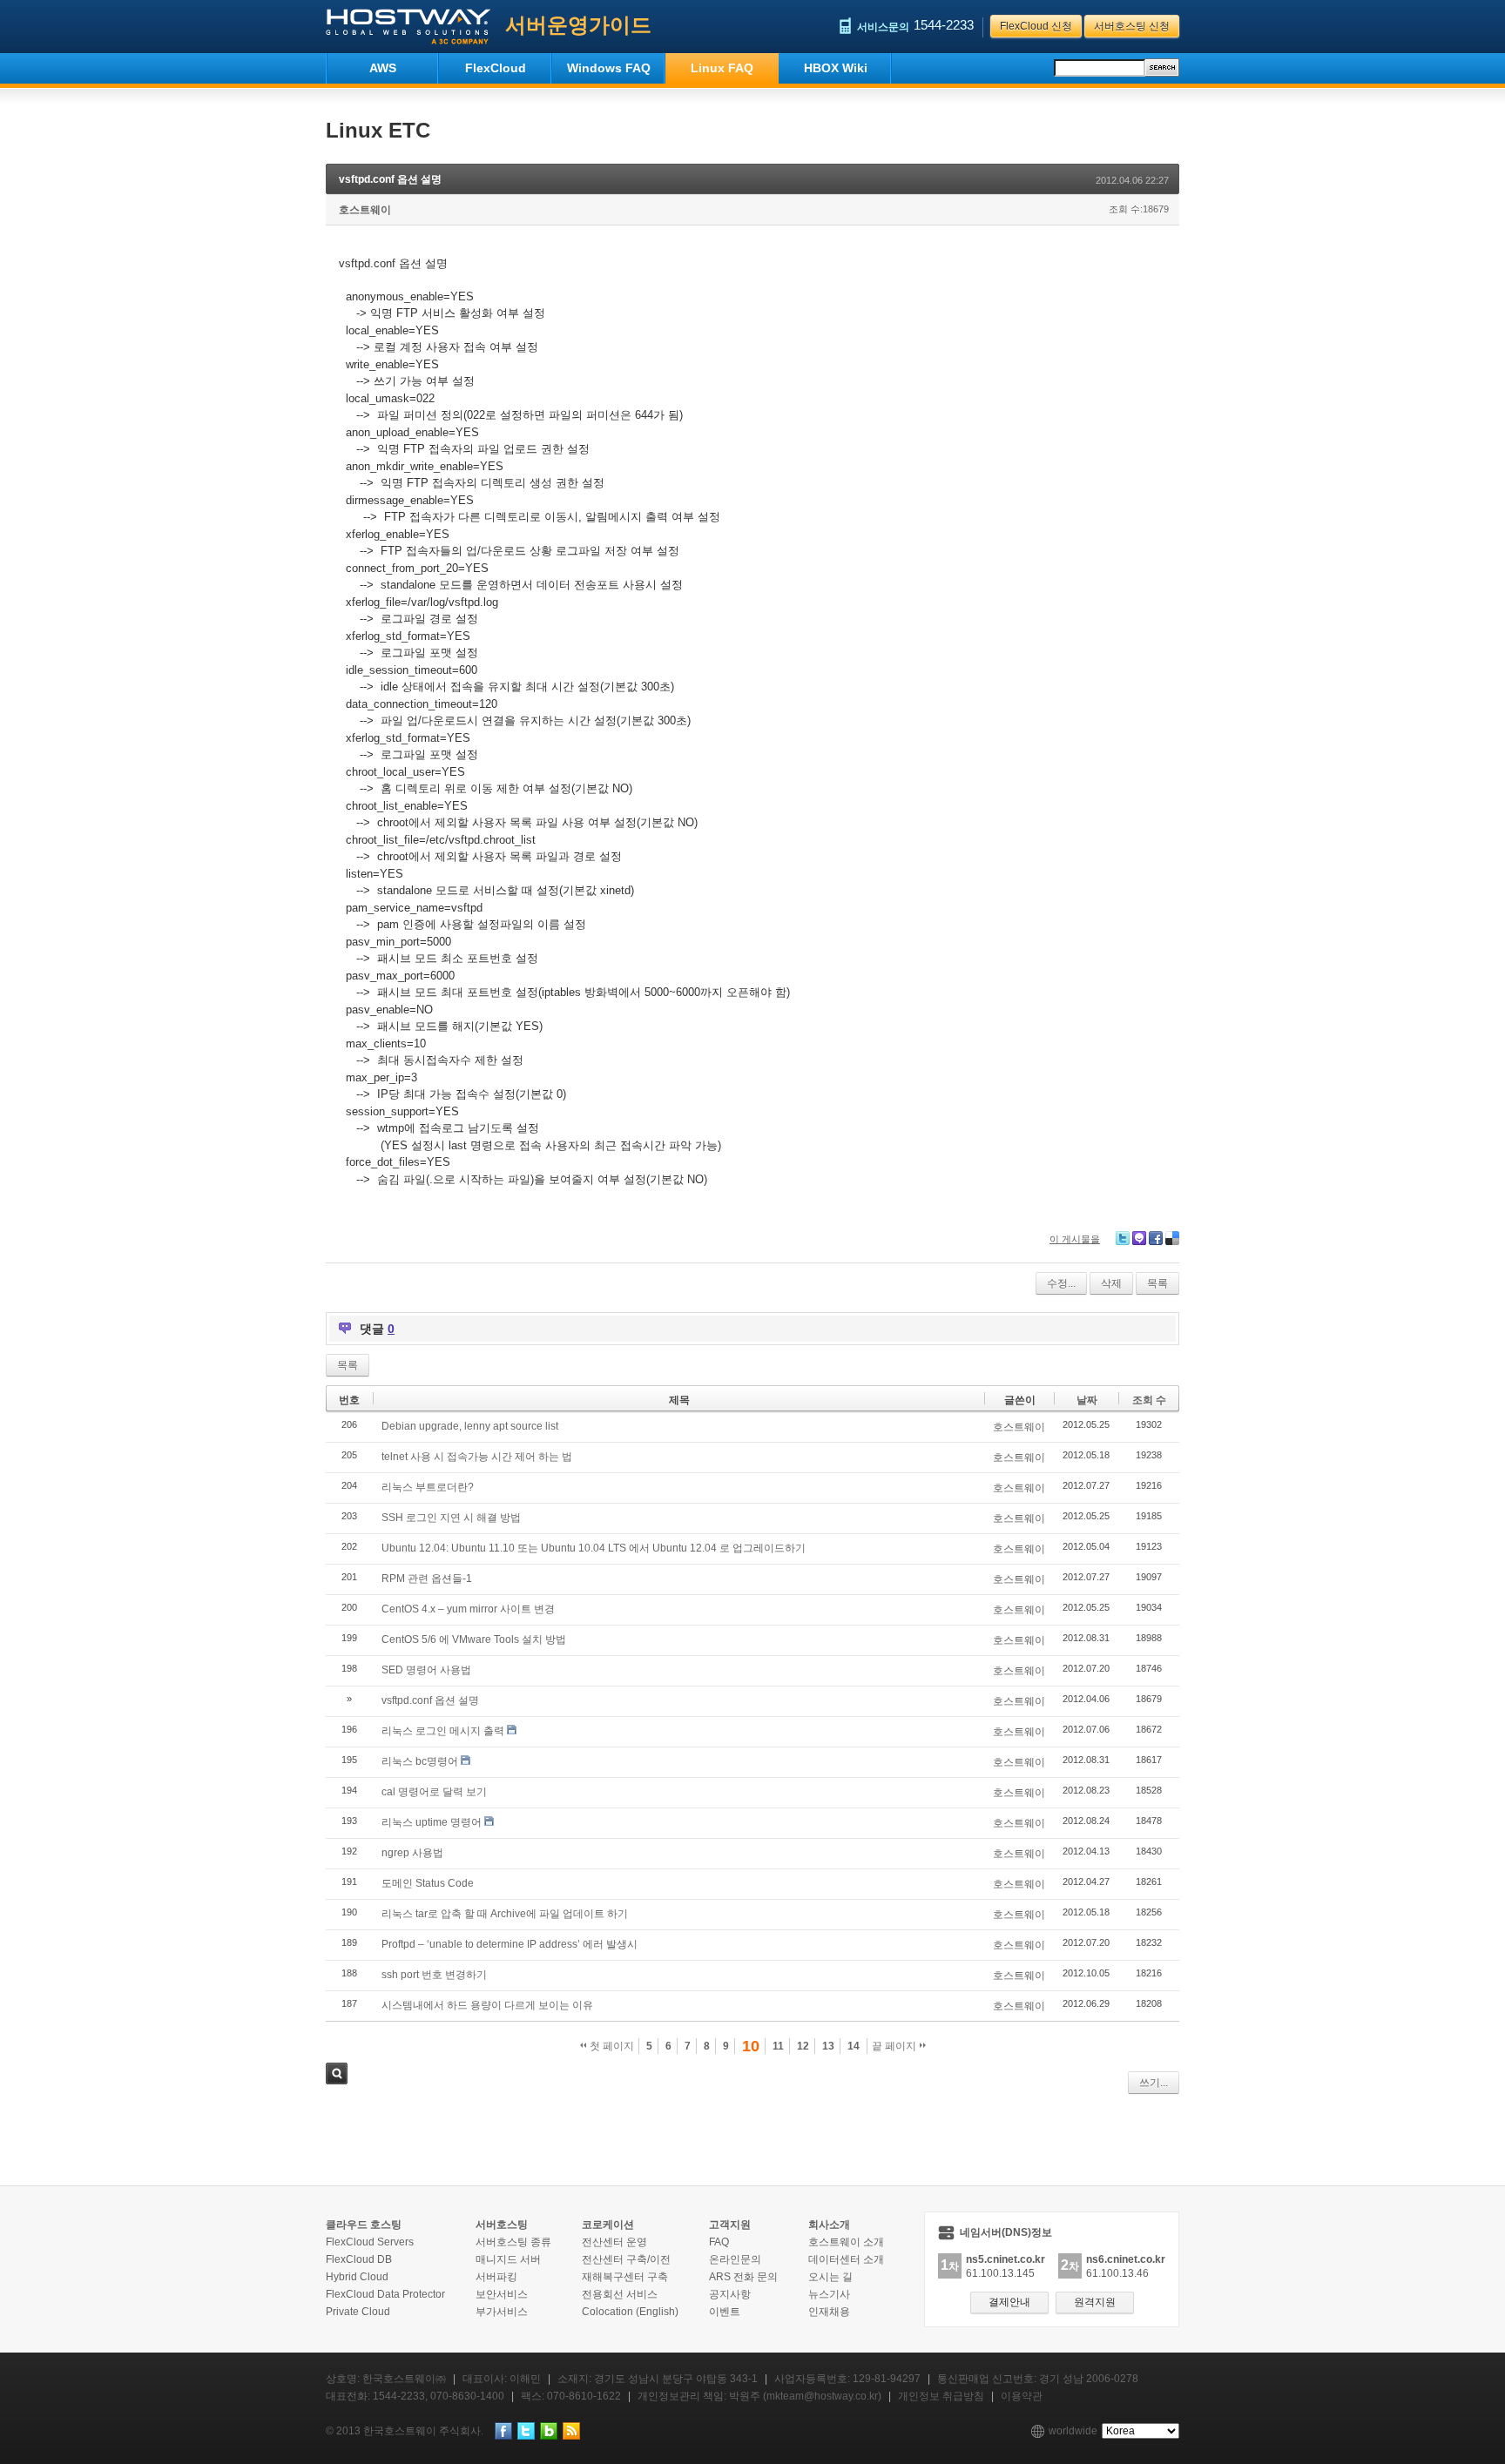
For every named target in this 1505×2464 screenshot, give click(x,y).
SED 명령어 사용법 (426, 1670)
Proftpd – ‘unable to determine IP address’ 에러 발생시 (510, 1944)
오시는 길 (830, 2277)
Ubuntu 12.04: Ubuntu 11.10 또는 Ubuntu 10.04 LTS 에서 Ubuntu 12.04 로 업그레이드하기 (594, 1548)
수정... (1061, 1283)
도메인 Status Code (428, 1883)
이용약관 (1022, 2396)
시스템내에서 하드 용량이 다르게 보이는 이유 (487, 2005)
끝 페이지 (895, 2046)
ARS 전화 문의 (743, 2277)
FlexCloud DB (359, 2259)
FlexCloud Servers (370, 2242)
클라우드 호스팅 (364, 2225)
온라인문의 (735, 2259)
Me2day (1139, 1238)
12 (803, 2046)
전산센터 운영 (614, 2242)
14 (854, 2046)
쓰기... (1154, 2083)
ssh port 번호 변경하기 (434, 1975)
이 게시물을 (1075, 1239)
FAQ (719, 2242)
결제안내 (1009, 2302)
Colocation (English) (630, 2312)
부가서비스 (502, 2312)
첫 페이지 (611, 2046)
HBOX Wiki (836, 68)
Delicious (1172, 1238)
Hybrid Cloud (357, 2277)
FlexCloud (496, 68)
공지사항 (730, 2294)
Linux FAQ (722, 68)
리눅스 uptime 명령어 (432, 1822)
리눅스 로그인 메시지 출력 (443, 1731)
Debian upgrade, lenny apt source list (470, 1426)
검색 (337, 2074)
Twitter (1123, 1238)
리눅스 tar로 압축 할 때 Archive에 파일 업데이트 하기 (505, 1914)
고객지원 (730, 2225)
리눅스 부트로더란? (428, 1487)
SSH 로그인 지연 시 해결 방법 (451, 1518)
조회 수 (1149, 1400)
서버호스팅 (502, 2225)
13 (828, 2046)
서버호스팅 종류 (513, 2242)
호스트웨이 (365, 210)
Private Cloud (358, 2312)
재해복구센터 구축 (625, 2277)
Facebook (1156, 1238)
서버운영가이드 (578, 25)
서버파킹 (496, 2277)
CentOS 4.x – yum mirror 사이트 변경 (468, 1609)
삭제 (1111, 1283)
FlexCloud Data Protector (385, 2294)
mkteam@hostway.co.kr (822, 2396)
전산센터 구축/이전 (626, 2259)
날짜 (1087, 1400)
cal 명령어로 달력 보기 (434, 1792)
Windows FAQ (609, 68)
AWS (383, 68)
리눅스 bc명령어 (420, 1761)
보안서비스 (502, 2294)
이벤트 (725, 2312)
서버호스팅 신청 (1132, 26)
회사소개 (829, 2225)
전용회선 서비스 (620, 2294)
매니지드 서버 (508, 2259)
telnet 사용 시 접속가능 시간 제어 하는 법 (477, 1457)
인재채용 (829, 2312)
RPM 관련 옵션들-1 (427, 1579)
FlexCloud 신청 (1036, 26)
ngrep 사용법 (412, 1853)
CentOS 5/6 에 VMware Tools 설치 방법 (474, 1639)
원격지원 (1095, 2302)
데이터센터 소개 (846, 2259)
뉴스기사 (829, 2294)
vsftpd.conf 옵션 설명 (390, 179)
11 (778, 2046)
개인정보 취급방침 (941, 2396)
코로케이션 (608, 2225)
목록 (1157, 1283)
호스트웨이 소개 (846, 2242)
